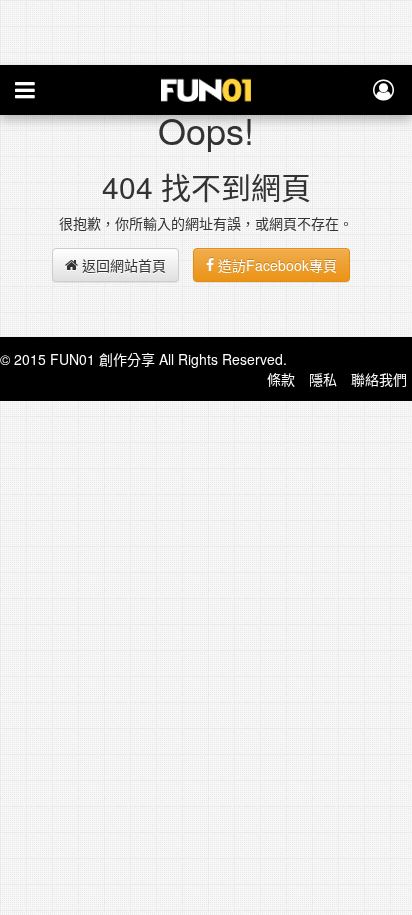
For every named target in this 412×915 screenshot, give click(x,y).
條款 (281, 379)
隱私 (323, 379)
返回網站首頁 (122, 265)
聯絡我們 (379, 379)
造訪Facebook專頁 (275, 265)
